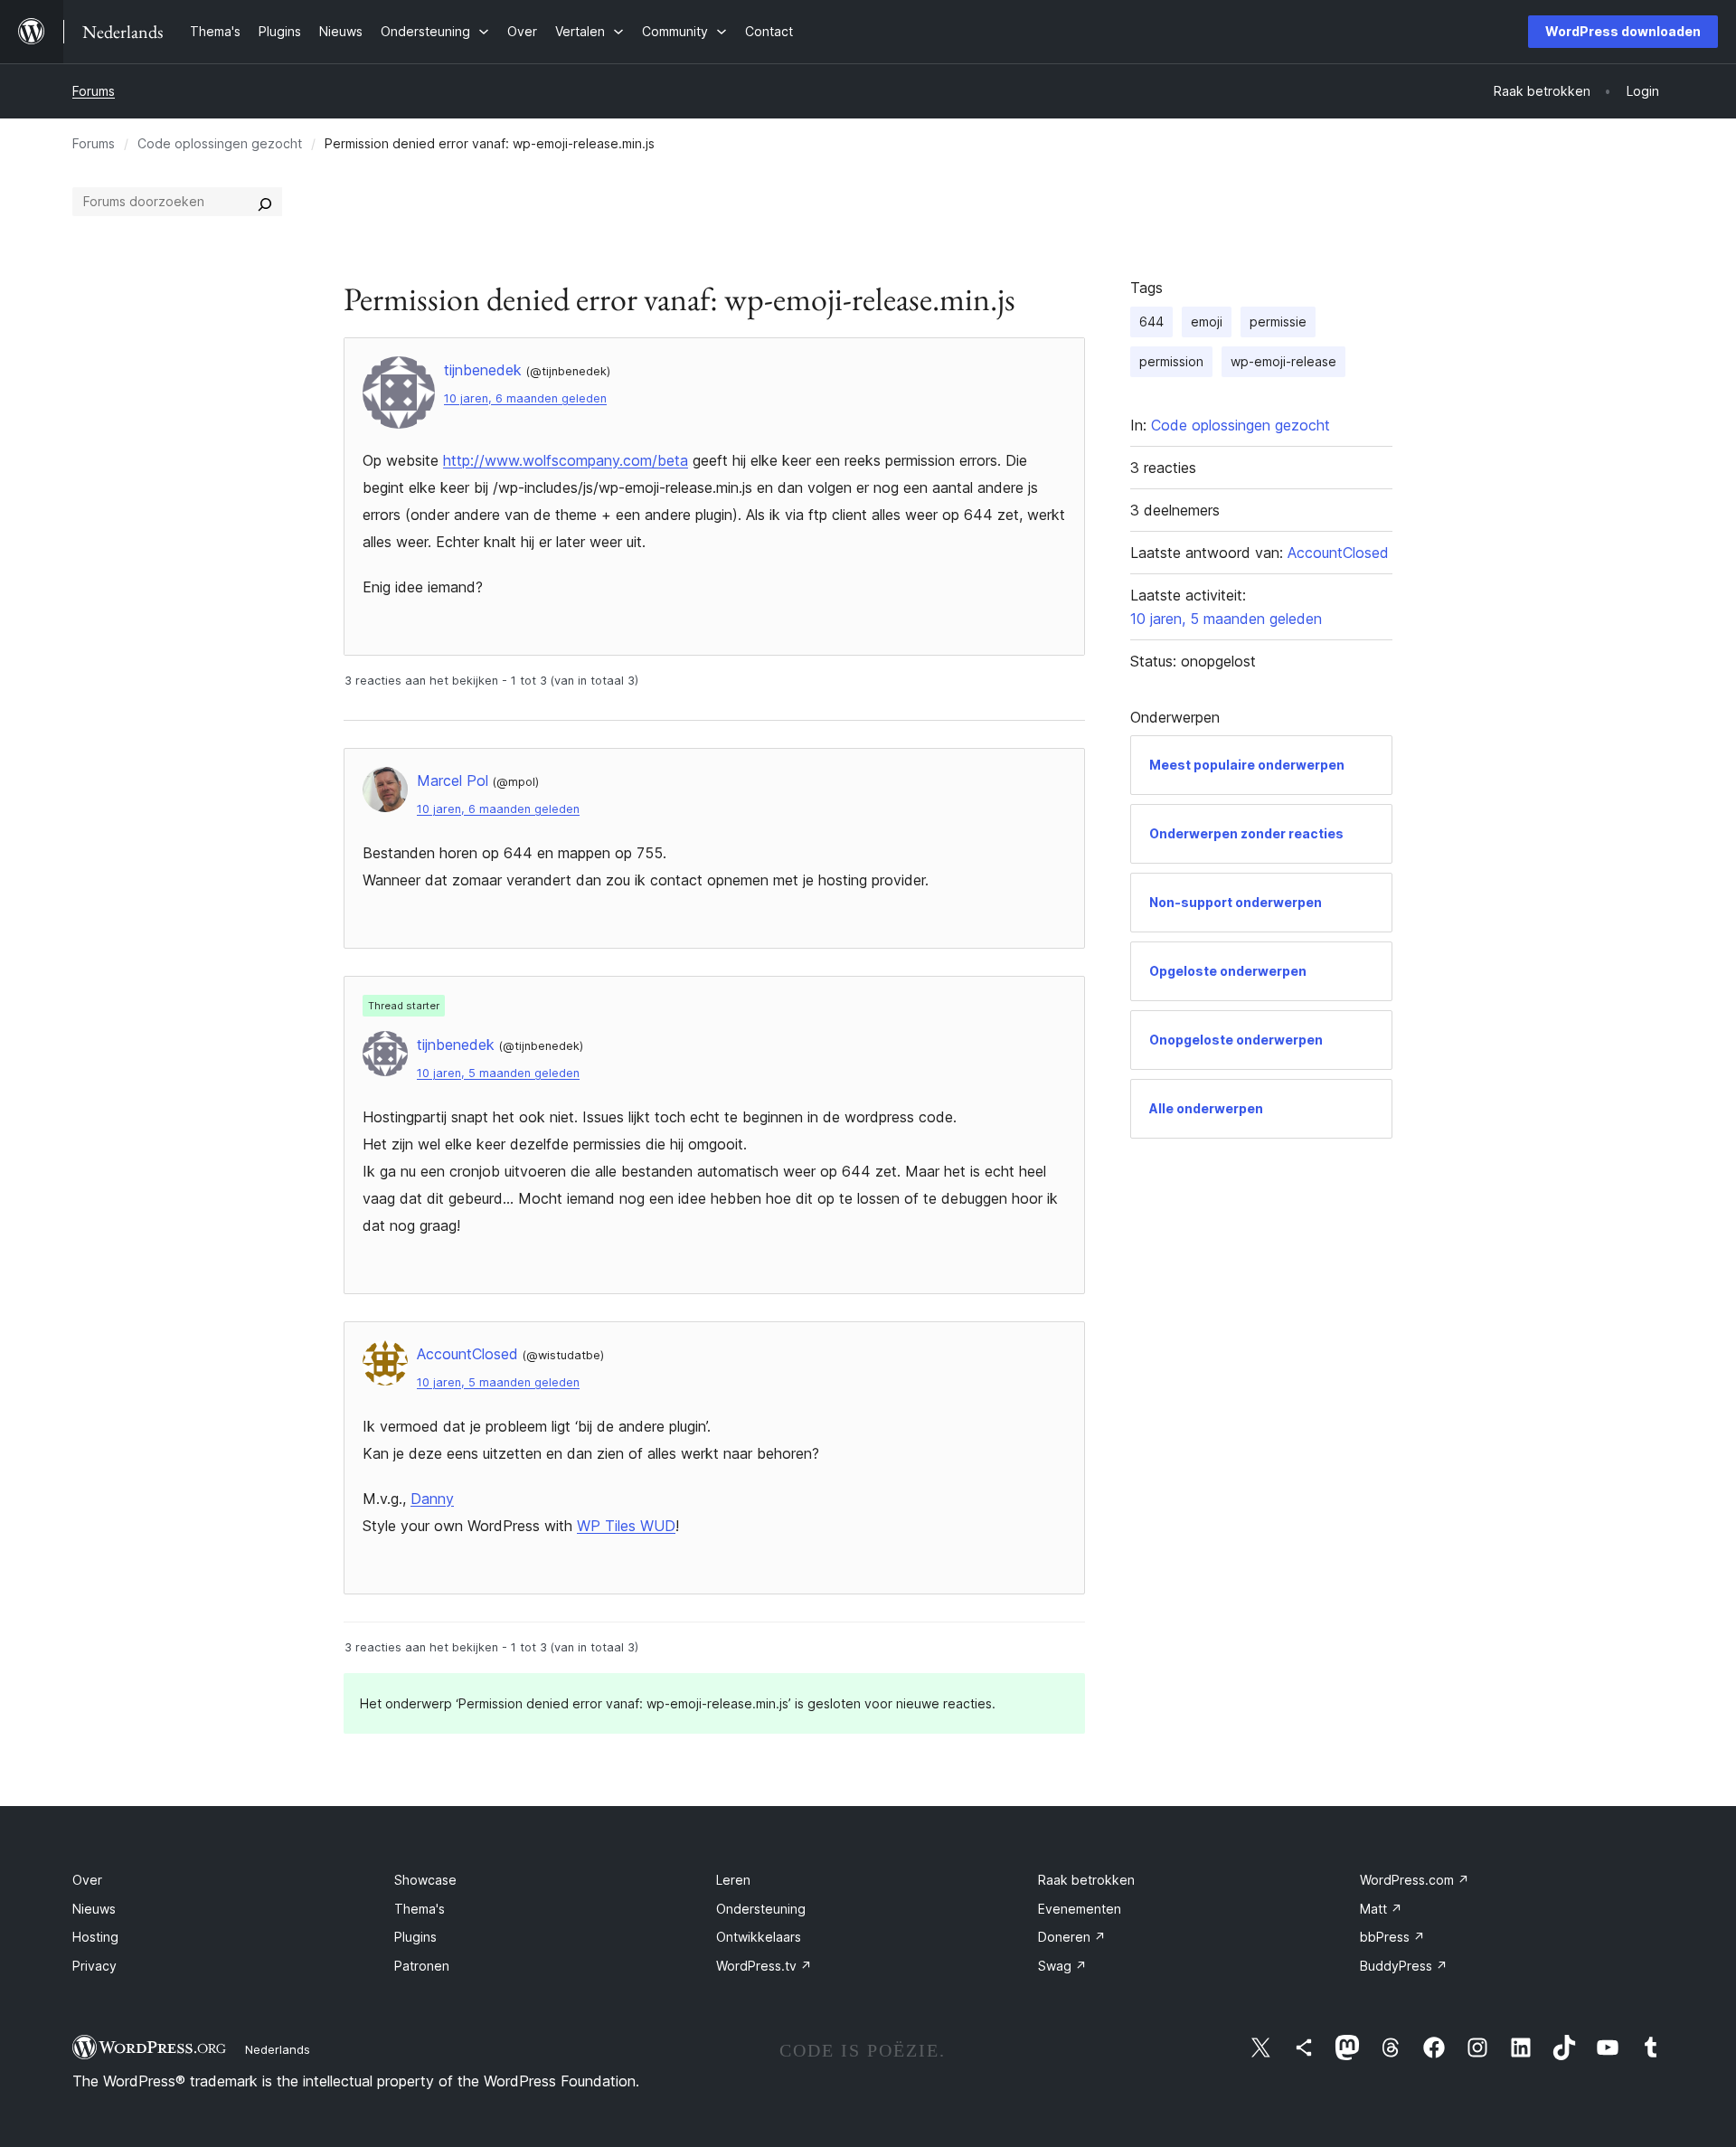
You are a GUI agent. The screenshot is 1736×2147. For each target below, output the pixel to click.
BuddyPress (1404, 1966)
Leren (733, 1880)
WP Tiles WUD (626, 1526)
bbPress (1392, 1937)
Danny (432, 1499)
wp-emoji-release (1283, 361)
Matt (1381, 1909)
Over (87, 1880)
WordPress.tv (764, 1966)
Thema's (420, 1909)
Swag (1062, 1966)
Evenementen (1080, 1909)
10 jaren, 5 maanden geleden (498, 1073)
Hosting (95, 1937)
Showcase (425, 1880)
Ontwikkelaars (759, 1937)
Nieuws (94, 1909)
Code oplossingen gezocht (220, 143)
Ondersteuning (761, 1909)
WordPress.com (1415, 1880)
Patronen (422, 1966)
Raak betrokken (1086, 1880)
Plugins (415, 1937)
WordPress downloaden (1623, 31)
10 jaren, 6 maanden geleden (525, 398)
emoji (1207, 322)
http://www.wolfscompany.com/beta (566, 460)
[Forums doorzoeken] (265, 202)
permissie (1278, 322)
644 (1151, 322)
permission (1171, 361)
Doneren (1072, 1937)
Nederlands (278, 2049)
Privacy (94, 1966)
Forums (94, 91)
